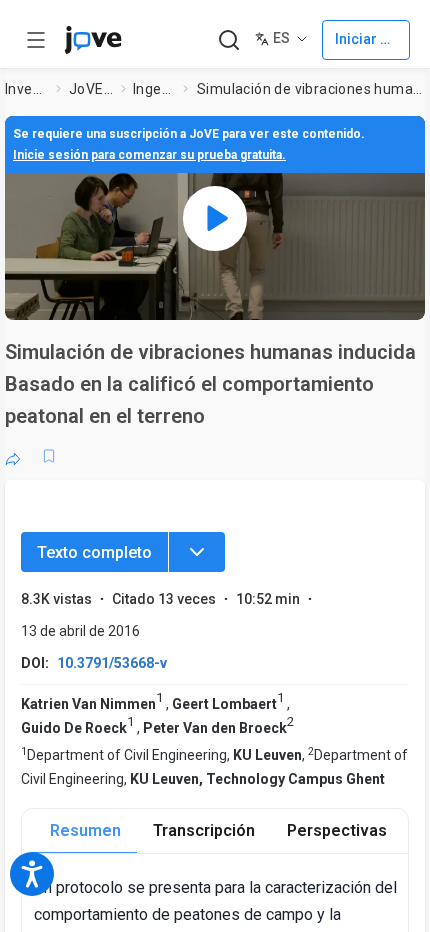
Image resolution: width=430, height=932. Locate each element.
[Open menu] (36, 40)
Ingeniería (154, 89)
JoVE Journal (91, 89)
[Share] (13, 456)
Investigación (27, 89)
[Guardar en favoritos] (49, 456)
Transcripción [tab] (204, 830)
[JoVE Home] (93, 40)
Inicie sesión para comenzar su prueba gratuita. (149, 155)
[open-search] (228, 40)
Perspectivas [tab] (337, 830)
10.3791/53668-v (112, 663)
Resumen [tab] (85, 830)
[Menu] (197, 552)
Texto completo (94, 552)
